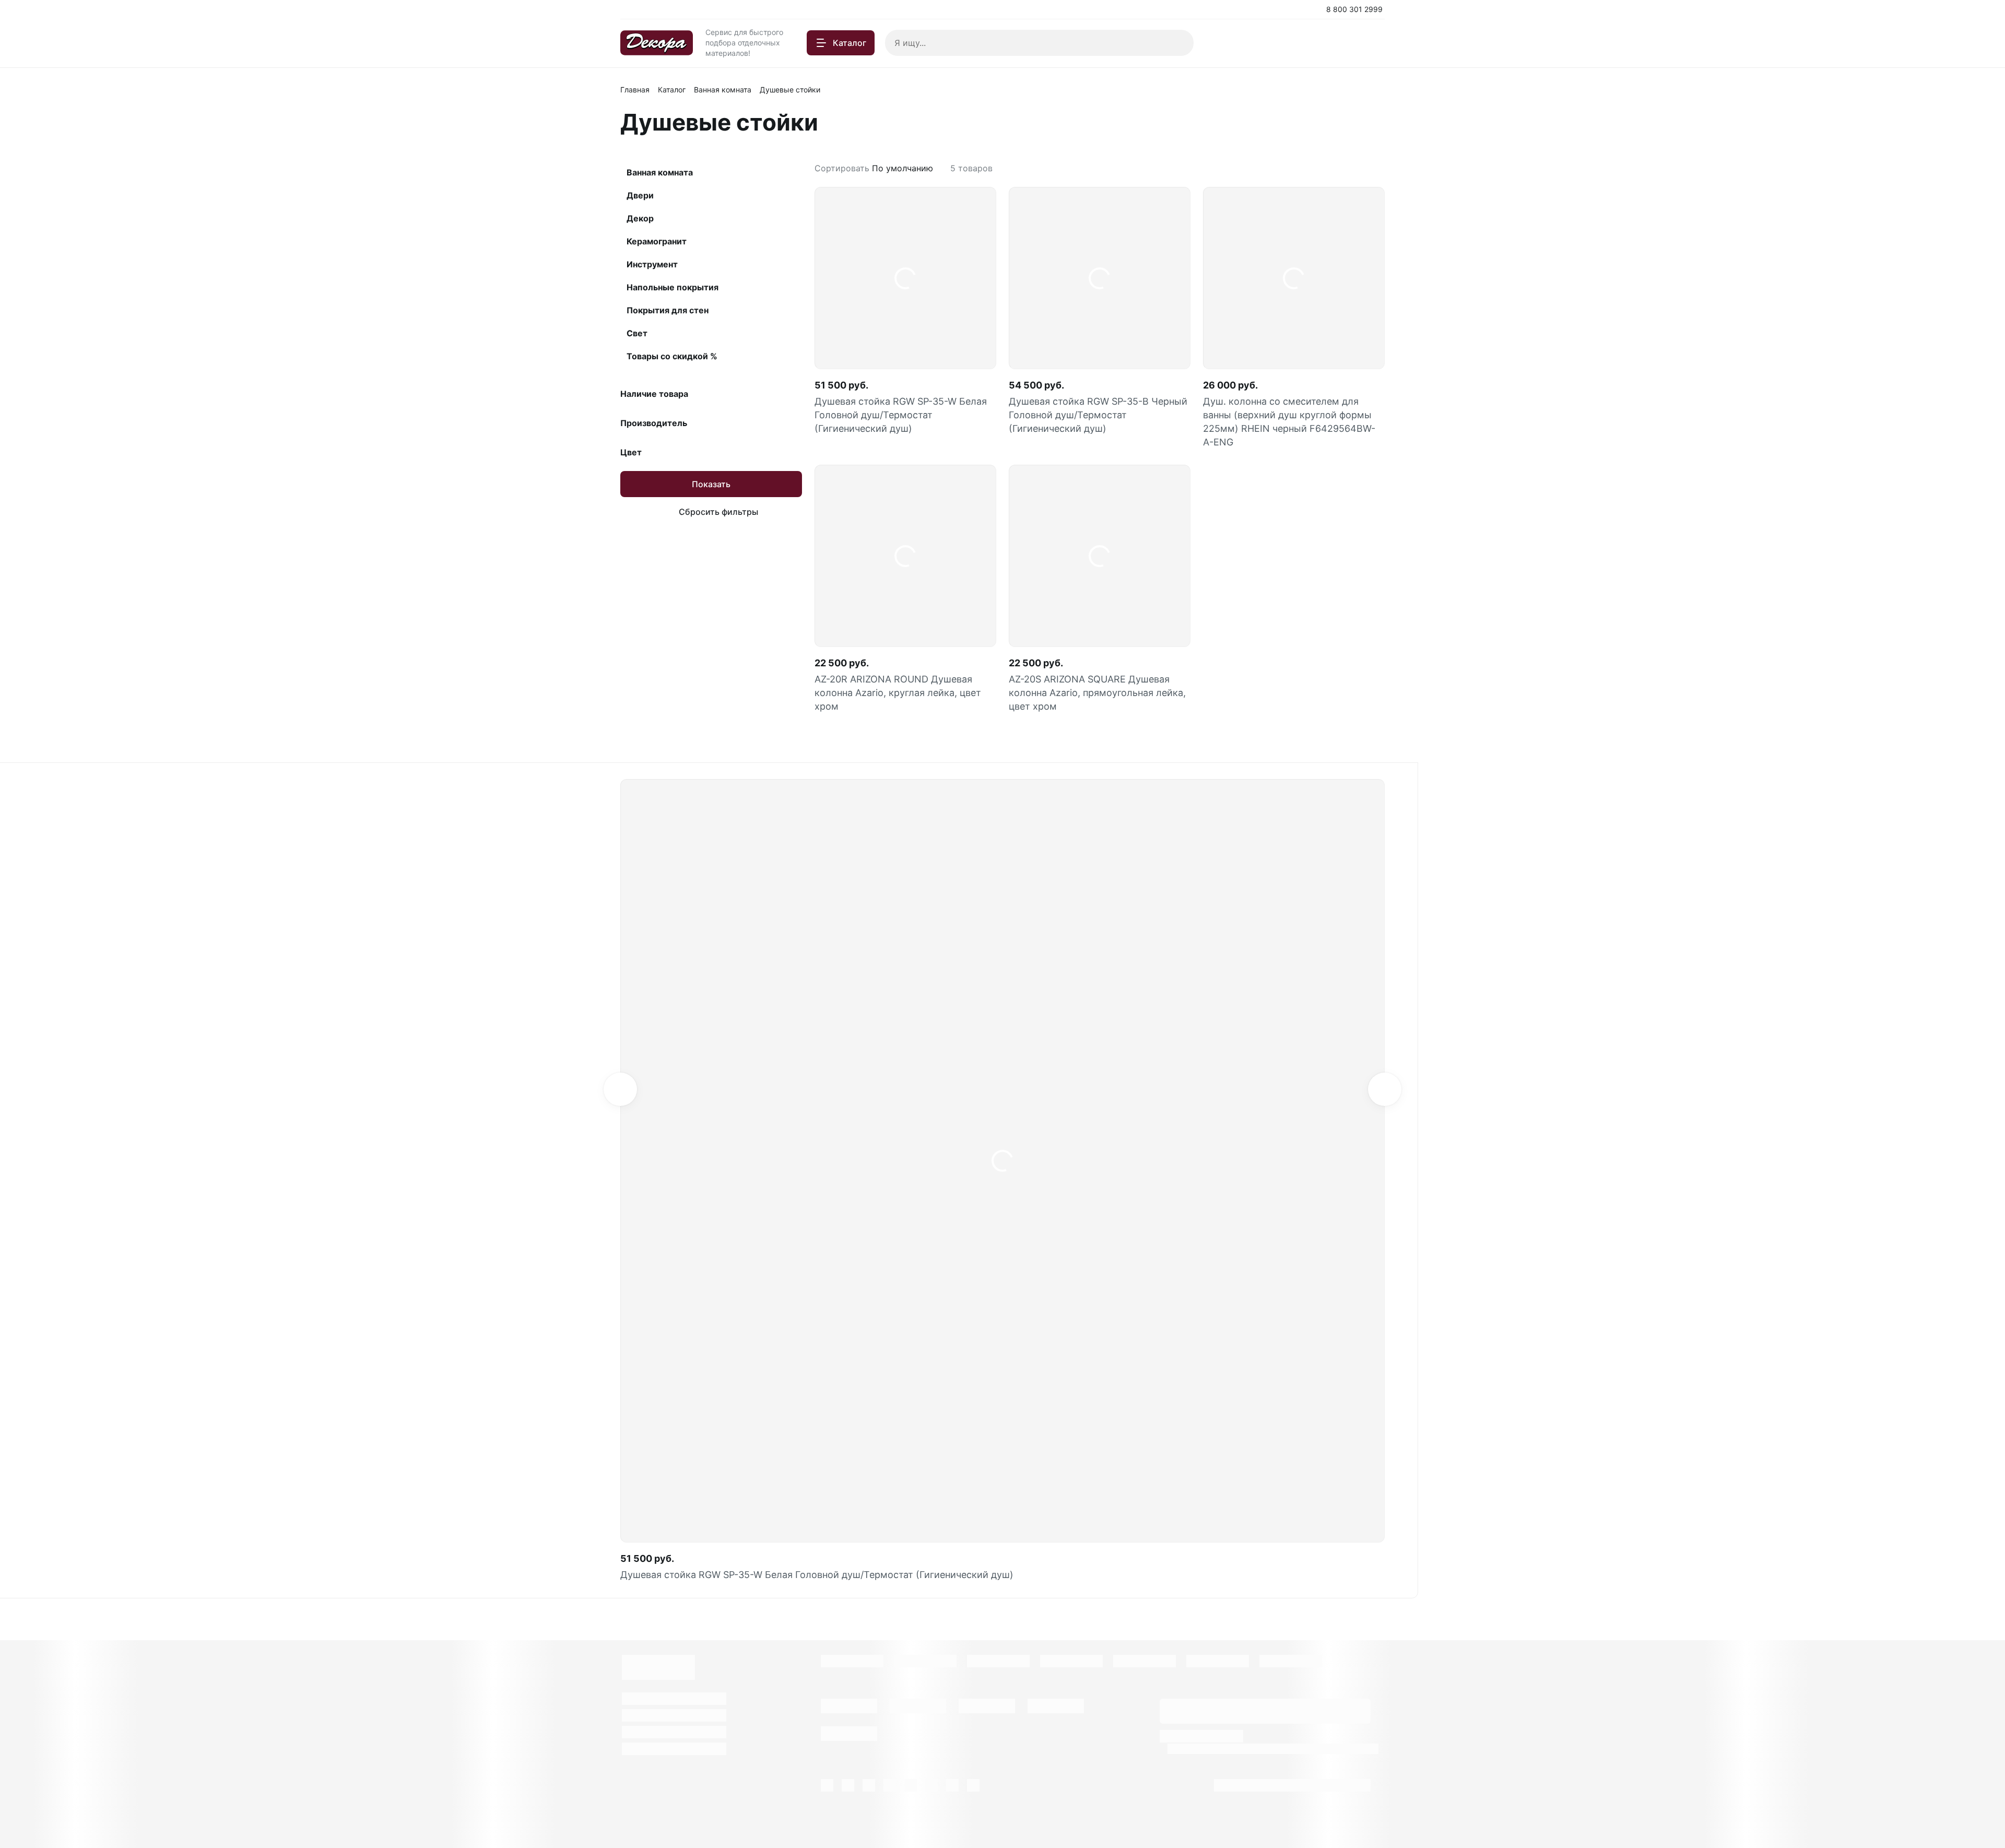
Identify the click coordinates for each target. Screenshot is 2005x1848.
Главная (635, 90)
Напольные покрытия (673, 287)
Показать (711, 484)
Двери (640, 195)
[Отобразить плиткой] (1368, 168)
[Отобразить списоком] (1381, 168)
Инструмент (652, 264)
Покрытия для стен (668, 310)
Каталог (672, 90)
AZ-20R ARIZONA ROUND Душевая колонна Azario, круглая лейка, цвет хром (898, 693)
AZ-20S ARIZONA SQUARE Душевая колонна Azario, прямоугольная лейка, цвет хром (1097, 693)
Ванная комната (723, 90)
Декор (640, 218)
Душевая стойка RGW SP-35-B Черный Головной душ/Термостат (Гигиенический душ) (1098, 415)
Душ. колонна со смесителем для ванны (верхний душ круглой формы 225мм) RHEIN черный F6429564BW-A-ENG (1289, 422)
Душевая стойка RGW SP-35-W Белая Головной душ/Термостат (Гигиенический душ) (901, 415)
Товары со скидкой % (672, 356)
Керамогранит (657, 241)
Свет (637, 333)
